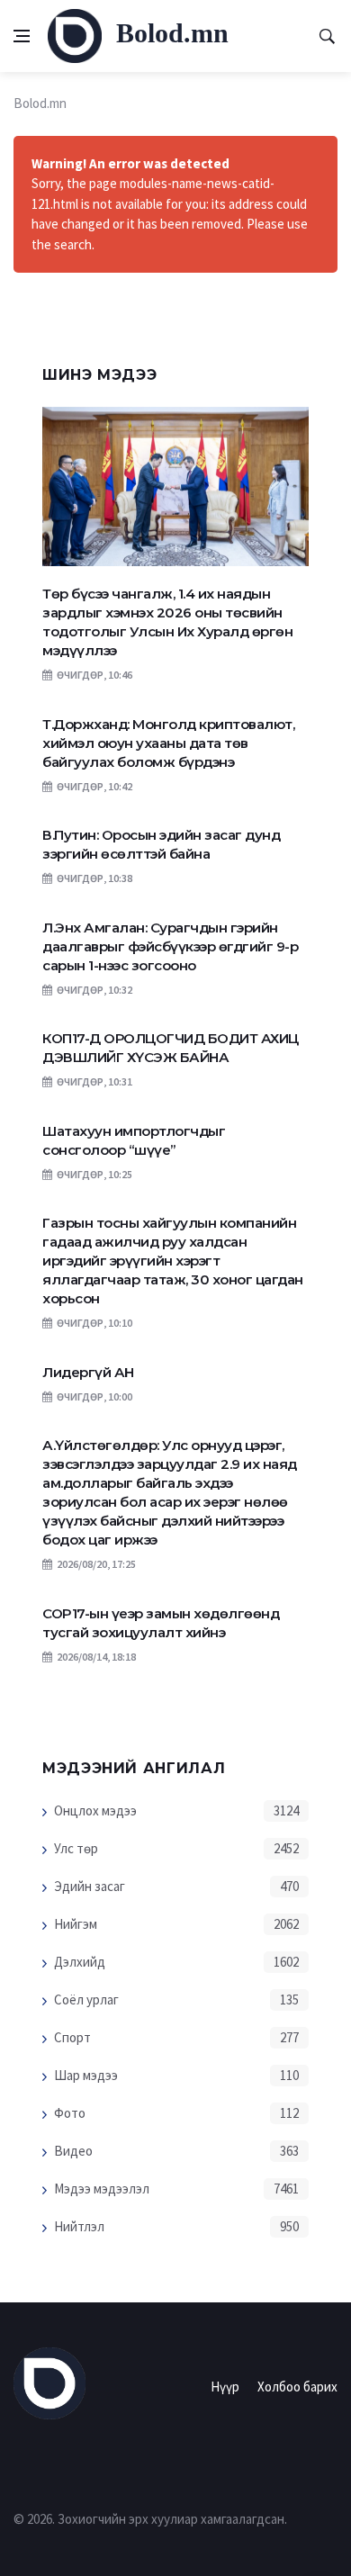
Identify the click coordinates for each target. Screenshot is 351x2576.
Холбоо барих (297, 2387)
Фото (70, 2113)
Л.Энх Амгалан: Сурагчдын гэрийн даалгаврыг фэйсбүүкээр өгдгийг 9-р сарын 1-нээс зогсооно (170, 946)
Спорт (72, 2037)
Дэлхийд (80, 1962)
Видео (73, 2151)
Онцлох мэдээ (95, 1810)
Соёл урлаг (86, 2000)
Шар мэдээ (86, 2075)
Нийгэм (76, 1924)
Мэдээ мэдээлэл (102, 2189)
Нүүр (225, 2387)
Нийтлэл (79, 2226)
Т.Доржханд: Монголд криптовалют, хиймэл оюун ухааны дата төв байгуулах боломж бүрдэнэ (168, 743)
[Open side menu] (22, 36)
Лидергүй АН (88, 1372)
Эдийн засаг (90, 1886)
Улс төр (76, 1848)
